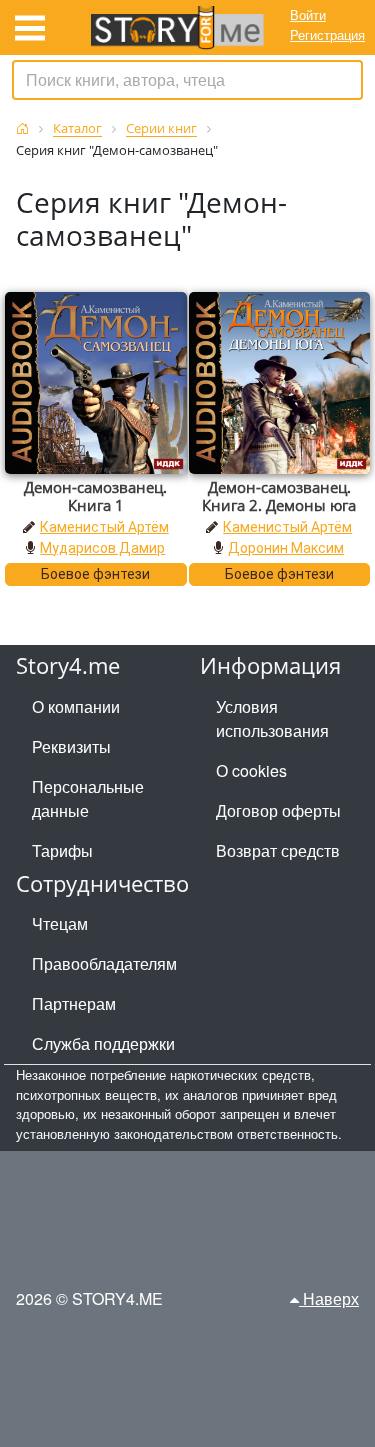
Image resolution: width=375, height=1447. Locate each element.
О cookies (251, 770)
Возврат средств (278, 850)
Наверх (329, 1298)
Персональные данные (88, 798)
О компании (76, 706)
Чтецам (60, 923)
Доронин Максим (286, 548)
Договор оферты (278, 810)
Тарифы (62, 850)
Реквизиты (71, 746)
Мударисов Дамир (102, 548)
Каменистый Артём (104, 527)
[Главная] (22, 128)
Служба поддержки (103, 1043)
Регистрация (327, 34)
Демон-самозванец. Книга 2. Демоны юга (279, 496)
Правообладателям (104, 963)
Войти (308, 14)
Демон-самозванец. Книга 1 (95, 496)
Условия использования (272, 718)
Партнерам (74, 1003)
